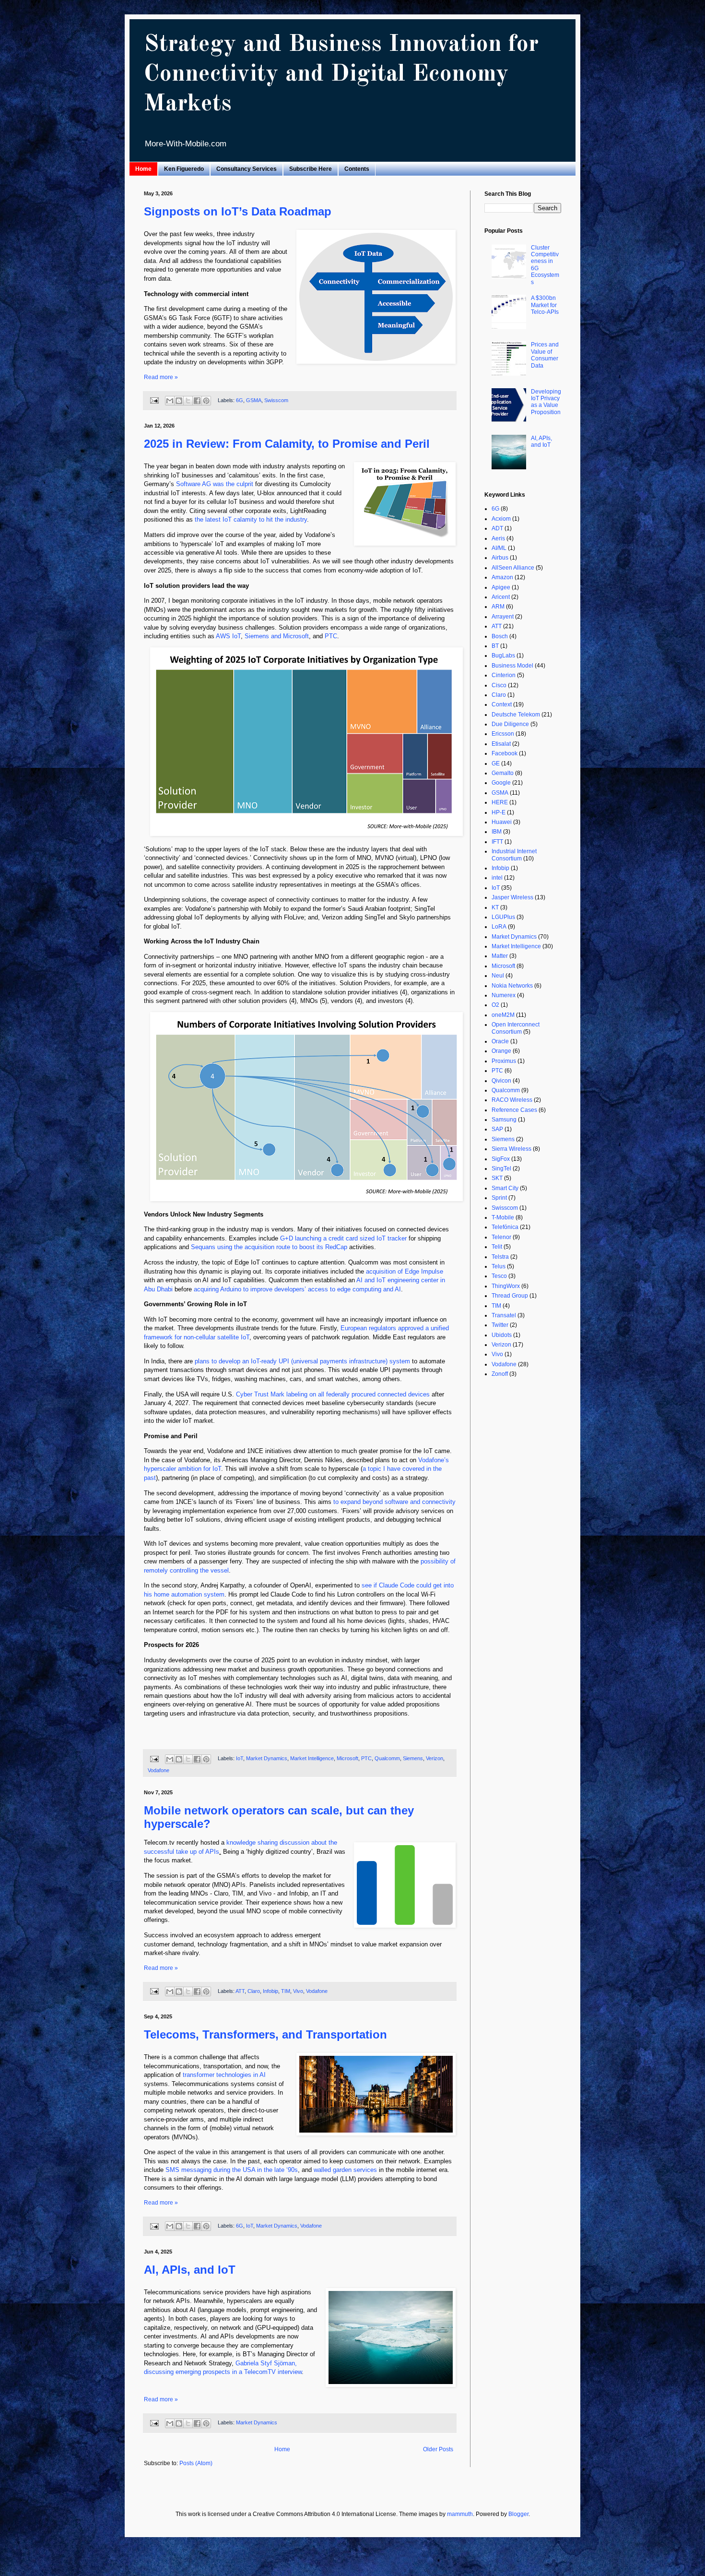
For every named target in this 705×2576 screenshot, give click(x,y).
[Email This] (170, 401)
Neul (498, 976)
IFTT (497, 842)
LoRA (499, 927)
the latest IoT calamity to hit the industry (251, 519)
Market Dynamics (267, 1759)
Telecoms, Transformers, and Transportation (265, 2034)
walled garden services (345, 2170)
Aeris (498, 538)
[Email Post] (154, 400)
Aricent (501, 597)
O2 (495, 1005)
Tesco (499, 1276)
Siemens (413, 1759)
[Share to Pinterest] (206, 401)
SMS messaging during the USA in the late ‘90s (232, 2170)
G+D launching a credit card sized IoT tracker (343, 1238)
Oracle (500, 1041)
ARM (498, 607)
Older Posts (438, 2449)
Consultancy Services (247, 169)
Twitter (500, 1325)
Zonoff (500, 1374)
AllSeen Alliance (513, 568)
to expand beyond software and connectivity (394, 1502)
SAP (497, 1129)
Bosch (500, 636)
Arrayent (503, 617)
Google (501, 783)
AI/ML (499, 548)
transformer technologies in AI (224, 2075)
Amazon (502, 577)
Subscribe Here (311, 169)
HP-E (499, 812)
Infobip (270, 1991)
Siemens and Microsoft (277, 636)
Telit (497, 1247)
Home (143, 169)
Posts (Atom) (196, 2463)
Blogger (518, 2514)
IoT (240, 1759)
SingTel (501, 1169)
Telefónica (505, 1227)
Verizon (435, 1759)
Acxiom (501, 519)
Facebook (505, 753)
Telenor (501, 1237)
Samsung (504, 1120)
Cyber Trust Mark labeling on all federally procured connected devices (333, 1394)
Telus (499, 1266)
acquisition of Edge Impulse (405, 1271)
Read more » (161, 377)
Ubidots (502, 1335)
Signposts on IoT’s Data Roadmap (238, 211)
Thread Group (510, 1296)
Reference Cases (514, 1110)
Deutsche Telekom (516, 715)
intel (497, 878)
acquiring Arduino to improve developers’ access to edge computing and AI (297, 1289)
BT (495, 646)
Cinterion (504, 675)
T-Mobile (503, 1217)
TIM (286, 1991)
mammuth (460, 2514)
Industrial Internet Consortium (514, 855)
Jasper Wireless (512, 897)
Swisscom (276, 400)
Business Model (512, 666)
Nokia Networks (512, 986)
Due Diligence (510, 724)
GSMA (254, 400)
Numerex (504, 995)
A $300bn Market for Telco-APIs (545, 305)
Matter (500, 956)
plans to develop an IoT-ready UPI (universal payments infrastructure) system (302, 1361)
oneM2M (503, 1015)
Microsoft (347, 1759)
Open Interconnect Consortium (516, 1028)
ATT (240, 1991)
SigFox (501, 1159)
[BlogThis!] (179, 401)
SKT (497, 1178)
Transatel (504, 1315)
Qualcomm (387, 1759)
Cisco (499, 685)
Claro (254, 1991)
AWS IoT (228, 636)
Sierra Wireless (511, 1149)
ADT (497, 528)
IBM (497, 832)
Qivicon (501, 1081)
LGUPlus (503, 917)
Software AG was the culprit (215, 484)
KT (495, 907)
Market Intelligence (312, 1759)
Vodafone (159, 1770)
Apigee (501, 587)
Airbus (500, 558)
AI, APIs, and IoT (190, 2270)
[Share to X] (188, 401)
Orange (501, 1051)
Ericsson (503, 734)
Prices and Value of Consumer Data (545, 355)
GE (496, 763)
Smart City (505, 1188)
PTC (331, 636)
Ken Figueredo (184, 169)
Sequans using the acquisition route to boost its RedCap (269, 1247)
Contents (357, 169)
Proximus (504, 1061)
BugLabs (503, 656)
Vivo (298, 1991)
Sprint (499, 1198)
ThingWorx (506, 1286)
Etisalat (501, 744)
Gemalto (503, 773)
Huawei (502, 822)
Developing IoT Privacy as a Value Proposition (546, 402)
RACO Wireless (512, 1100)
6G (240, 400)
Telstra (500, 1257)
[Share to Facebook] (197, 401)
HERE (500, 802)
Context (502, 704)
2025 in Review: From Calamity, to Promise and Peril (287, 444)
